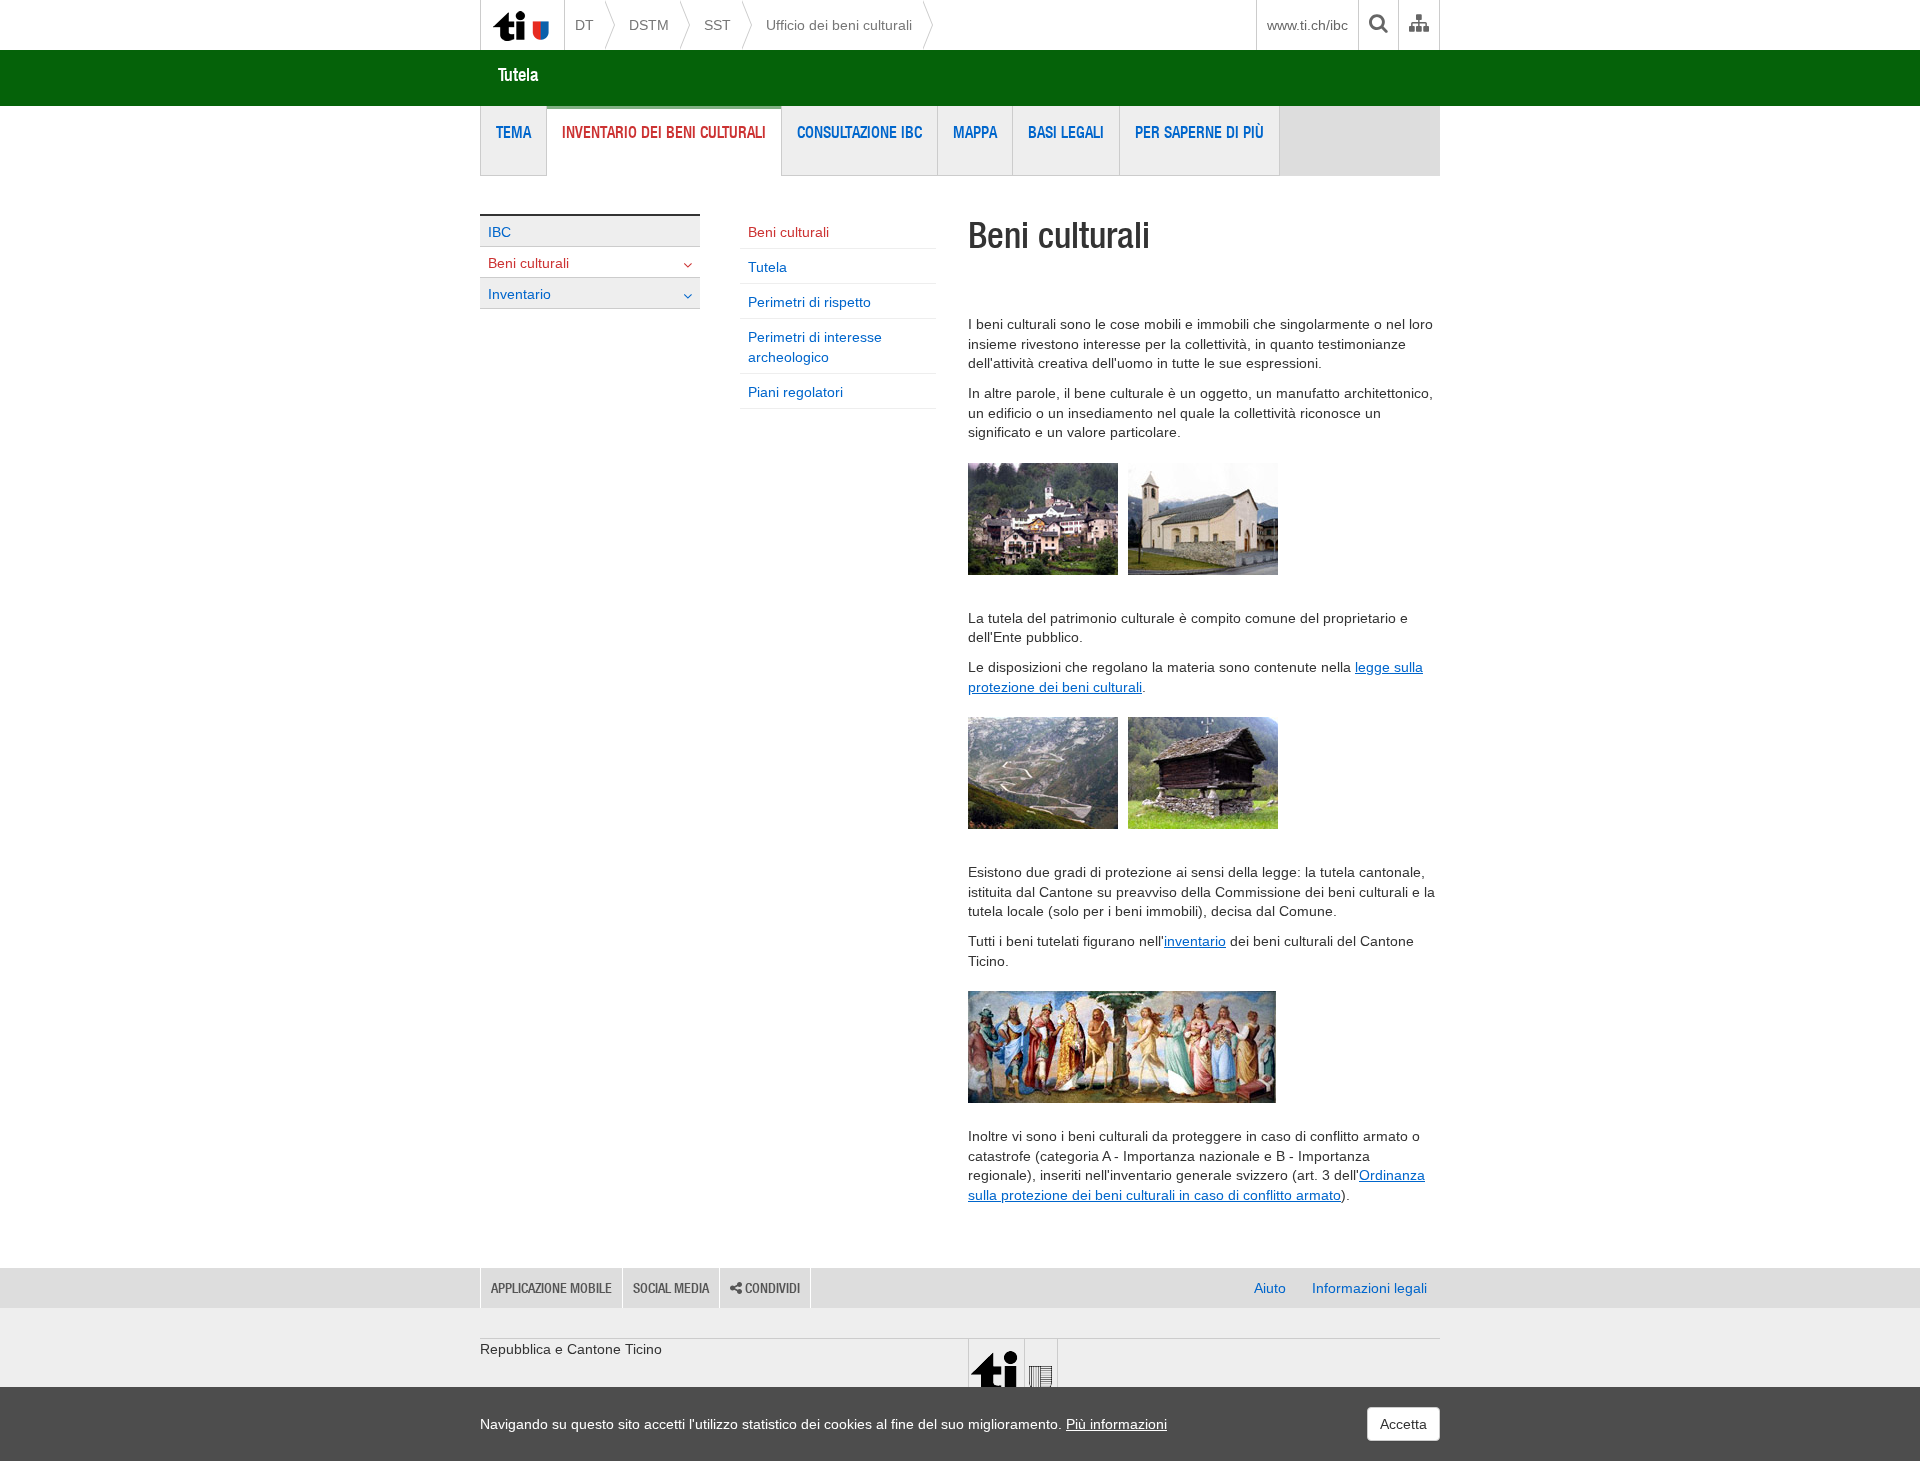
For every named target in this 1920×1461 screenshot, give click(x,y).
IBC (499, 232)
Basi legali (1066, 132)
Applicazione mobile (551, 1288)
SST (717, 25)
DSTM (649, 25)
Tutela (518, 74)
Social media (671, 1288)
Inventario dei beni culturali (664, 132)
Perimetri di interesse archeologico (815, 347)
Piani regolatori (795, 392)
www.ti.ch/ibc (1307, 25)
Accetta (1403, 1424)
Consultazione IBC (859, 132)
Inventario (519, 294)
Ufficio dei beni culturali (839, 25)
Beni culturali (528, 263)
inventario (1195, 941)
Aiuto (1270, 1288)
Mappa (975, 132)
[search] (1378, 25)
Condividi (771, 1288)
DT (584, 25)
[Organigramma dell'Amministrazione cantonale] (1418, 25)
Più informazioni (1116, 1424)
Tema (513, 132)
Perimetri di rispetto (809, 302)
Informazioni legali (1369, 1288)
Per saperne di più (1199, 132)
